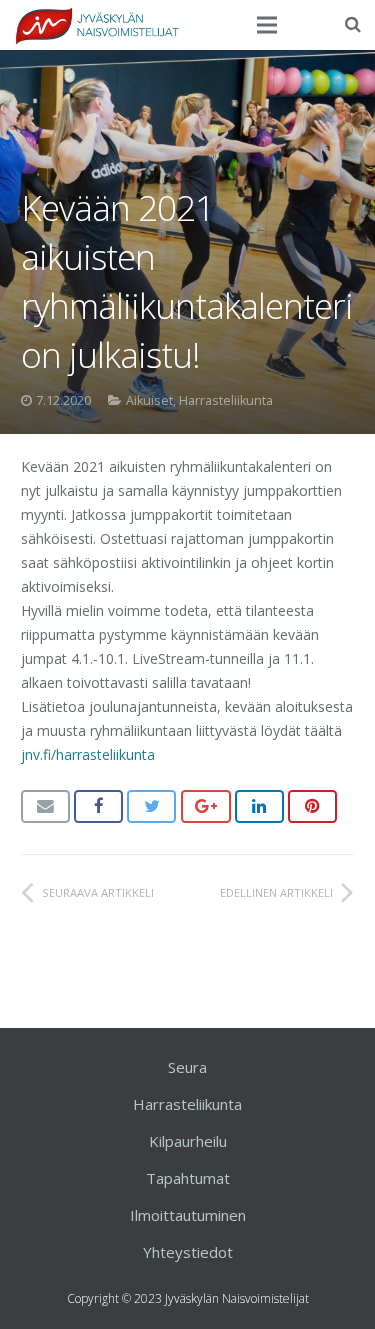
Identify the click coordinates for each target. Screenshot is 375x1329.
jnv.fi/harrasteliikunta (88, 754)
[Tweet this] (151, 807)
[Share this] (98, 807)
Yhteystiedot (188, 1252)
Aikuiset (149, 400)
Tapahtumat (188, 1178)
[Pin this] (312, 807)
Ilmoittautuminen (188, 1215)
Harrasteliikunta (226, 400)
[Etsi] (353, 24)
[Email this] (45, 807)
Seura (187, 1067)
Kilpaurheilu (188, 1141)
